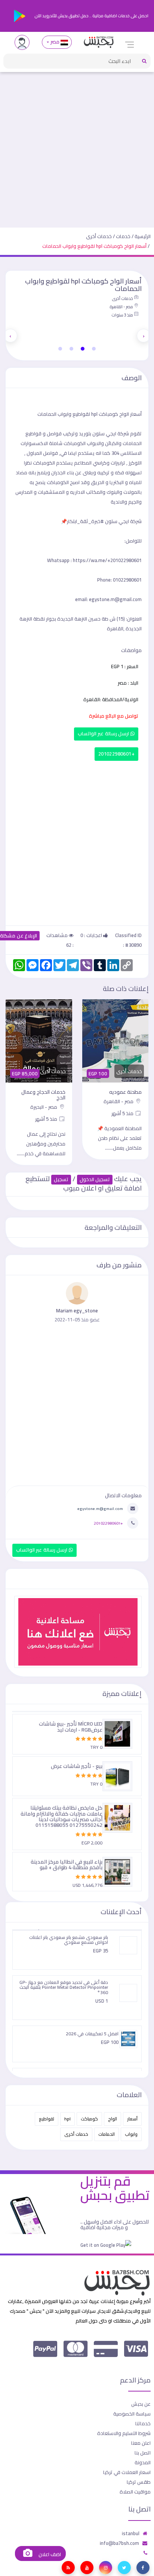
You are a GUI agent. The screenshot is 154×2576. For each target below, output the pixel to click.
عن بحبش (141, 2404)
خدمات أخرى (99, 236)
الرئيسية (143, 236)
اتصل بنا (143, 2453)
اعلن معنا (141, 2443)
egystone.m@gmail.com (100, 1508)
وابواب (131, 2134)
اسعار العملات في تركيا (127, 2472)
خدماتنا (143, 2423)
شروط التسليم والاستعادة (124, 2433)
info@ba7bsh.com (119, 2543)
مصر (55, 42)
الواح (113, 2119)
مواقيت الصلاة (135, 2492)
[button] (94, 349)
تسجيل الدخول (95, 1179)
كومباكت (89, 2119)
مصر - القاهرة (121, 307)
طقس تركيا (139, 2482)
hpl (67, 2119)
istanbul (131, 2533)
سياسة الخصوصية (132, 2414)
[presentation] (144, 336)
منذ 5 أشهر (123, 1113)
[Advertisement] (77, 147)
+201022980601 (116, 754)
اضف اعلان (49, 2554)
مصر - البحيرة (44, 1107)
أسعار (132, 2119)
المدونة (143, 2462)
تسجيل (61, 1179)
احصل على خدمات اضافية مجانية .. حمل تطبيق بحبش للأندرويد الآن (91, 16)
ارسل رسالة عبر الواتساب (104, 734)
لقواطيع (47, 2119)
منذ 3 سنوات (122, 315)
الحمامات (107, 2134)
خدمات (123, 236)
